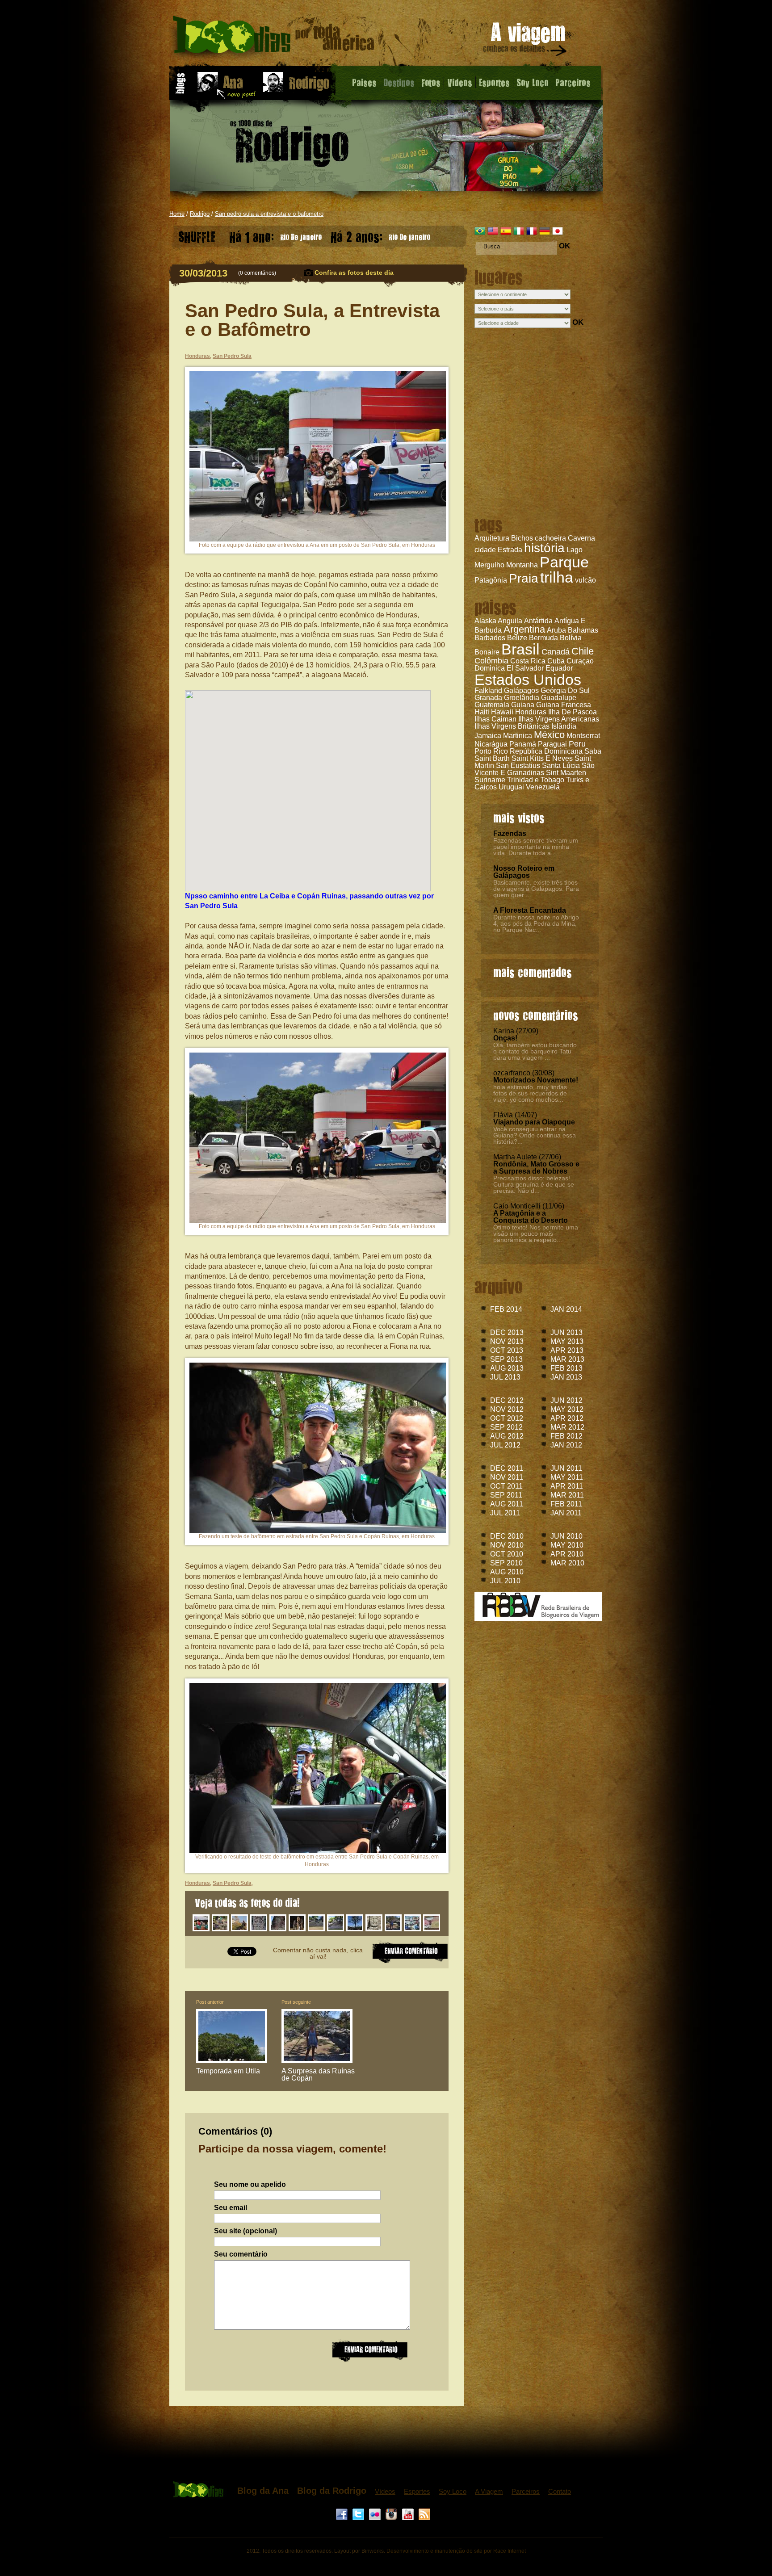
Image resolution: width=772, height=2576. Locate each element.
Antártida (538, 621)
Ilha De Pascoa (573, 712)
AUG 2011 (507, 1504)
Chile (583, 651)
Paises (364, 82)
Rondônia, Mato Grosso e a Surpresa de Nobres (536, 1168)
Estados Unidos (528, 680)
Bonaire (487, 652)
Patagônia (491, 580)
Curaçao (580, 661)
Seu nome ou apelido (250, 2185)
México (549, 735)
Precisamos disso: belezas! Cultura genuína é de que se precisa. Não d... (534, 1184)
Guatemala (492, 705)
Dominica (490, 668)
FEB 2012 (566, 1436)
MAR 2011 (567, 1495)
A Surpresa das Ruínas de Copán (318, 2075)
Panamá (523, 744)
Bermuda (543, 638)
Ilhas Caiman (495, 719)
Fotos (431, 82)
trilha (557, 577)
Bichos (522, 538)
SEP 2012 (506, 1427)
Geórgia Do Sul (565, 690)
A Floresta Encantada (530, 910)
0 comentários (257, 273)
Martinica (518, 736)
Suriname (490, 780)
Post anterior (210, 2002)
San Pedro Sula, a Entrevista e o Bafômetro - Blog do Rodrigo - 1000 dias (274, 38)
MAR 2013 (567, 1359)
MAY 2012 (567, 1409)
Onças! (505, 1038)
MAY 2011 (567, 1477)
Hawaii (502, 712)
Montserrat (583, 736)
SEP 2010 (506, 1563)
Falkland (488, 690)
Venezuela (543, 787)
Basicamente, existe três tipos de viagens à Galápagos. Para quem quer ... (536, 889)
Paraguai (552, 744)
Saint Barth (492, 758)
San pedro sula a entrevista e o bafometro (269, 214)
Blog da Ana (263, 2491)
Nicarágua (491, 744)
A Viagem (489, 2491)
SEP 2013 (506, 1359)
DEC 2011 (507, 1468)
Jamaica (488, 736)
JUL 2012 (505, 1445)
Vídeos (385, 2491)
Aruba (556, 630)
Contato (560, 2491)
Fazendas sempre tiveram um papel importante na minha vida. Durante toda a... (536, 847)
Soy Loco (533, 82)
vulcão (585, 580)
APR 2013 (567, 1350)
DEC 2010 (507, 1536)
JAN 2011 (566, 1513)
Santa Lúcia (561, 766)
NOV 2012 (507, 1409)
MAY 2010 (567, 1545)
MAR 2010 (567, 1563)
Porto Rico (491, 751)
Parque (564, 562)
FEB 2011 (566, 1504)
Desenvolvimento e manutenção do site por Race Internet (456, 2551)
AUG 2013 (507, 1368)
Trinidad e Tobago (536, 780)
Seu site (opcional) (245, 2231)
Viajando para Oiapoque (534, 1122)
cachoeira (550, 538)
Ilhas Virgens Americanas (559, 719)
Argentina (524, 629)
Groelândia (522, 698)
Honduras (531, 712)
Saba (593, 751)
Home (177, 214)
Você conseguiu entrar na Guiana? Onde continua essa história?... (535, 1135)
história (544, 548)
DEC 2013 (507, 1332)
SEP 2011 (506, 1495)
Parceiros (573, 82)
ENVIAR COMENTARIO (410, 1952)
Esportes (494, 82)
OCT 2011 (506, 1486)
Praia (524, 578)
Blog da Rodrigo (332, 2491)
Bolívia (571, 638)
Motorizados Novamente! (536, 1080)
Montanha (522, 565)
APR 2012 (567, 1418)
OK (564, 246)
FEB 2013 (566, 1368)
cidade (485, 550)
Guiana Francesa (564, 705)
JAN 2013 (566, 1377)
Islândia (564, 726)
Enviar (370, 2350)
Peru (577, 744)
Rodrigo (200, 214)
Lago (575, 550)
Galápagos (521, 690)
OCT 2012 (507, 1418)
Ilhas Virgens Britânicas (512, 726)
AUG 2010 (507, 1572)
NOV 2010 (507, 1545)
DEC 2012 (507, 1400)
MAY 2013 (567, 1341)
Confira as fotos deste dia (354, 273)
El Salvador (525, 668)
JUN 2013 (566, 1332)
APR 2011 (567, 1486)
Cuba (556, 661)
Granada (488, 698)
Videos (460, 82)
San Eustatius (518, 766)
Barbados (490, 638)
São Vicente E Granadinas (535, 769)
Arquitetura (492, 538)
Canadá (556, 652)
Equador (559, 668)
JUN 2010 (566, 1536)
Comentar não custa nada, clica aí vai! (318, 1953)
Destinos (399, 82)
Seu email (231, 2208)
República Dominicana (546, 751)
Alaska (485, 621)
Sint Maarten (566, 773)
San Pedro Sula (232, 356)
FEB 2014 (506, 1309)
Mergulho (489, 565)
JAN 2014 (566, 1309)
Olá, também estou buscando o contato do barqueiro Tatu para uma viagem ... (535, 1051)
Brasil (520, 649)
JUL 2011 (505, 1513)
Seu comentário (241, 2254)
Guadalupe (559, 698)
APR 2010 (567, 1554)
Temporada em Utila (228, 2071)
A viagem (525, 41)
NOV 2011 (507, 1477)
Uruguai (511, 787)
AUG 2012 (507, 1436)
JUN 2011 (566, 1468)
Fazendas (510, 833)
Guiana (523, 705)
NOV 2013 (507, 1341)
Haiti (482, 712)
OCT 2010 (507, 1554)
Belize (517, 638)
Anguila (510, 621)
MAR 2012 (567, 1427)
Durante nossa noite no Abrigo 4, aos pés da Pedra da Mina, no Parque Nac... (536, 923)
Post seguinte (296, 2002)
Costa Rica (528, 661)
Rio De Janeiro (275, 235)
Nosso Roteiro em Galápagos (524, 872)
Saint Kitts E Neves (542, 758)
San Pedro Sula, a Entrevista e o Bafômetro (312, 320)
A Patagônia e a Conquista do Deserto (531, 1217)
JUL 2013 (505, 1377)
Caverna (581, 538)
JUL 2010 (505, 1581)
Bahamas (583, 630)
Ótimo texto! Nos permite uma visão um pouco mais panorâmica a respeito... (536, 1233)
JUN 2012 (566, 1400)
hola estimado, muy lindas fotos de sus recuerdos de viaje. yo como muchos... (530, 1093)
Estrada (510, 550)
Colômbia (491, 661)
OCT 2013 (507, 1350)
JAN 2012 (566, 1445)
